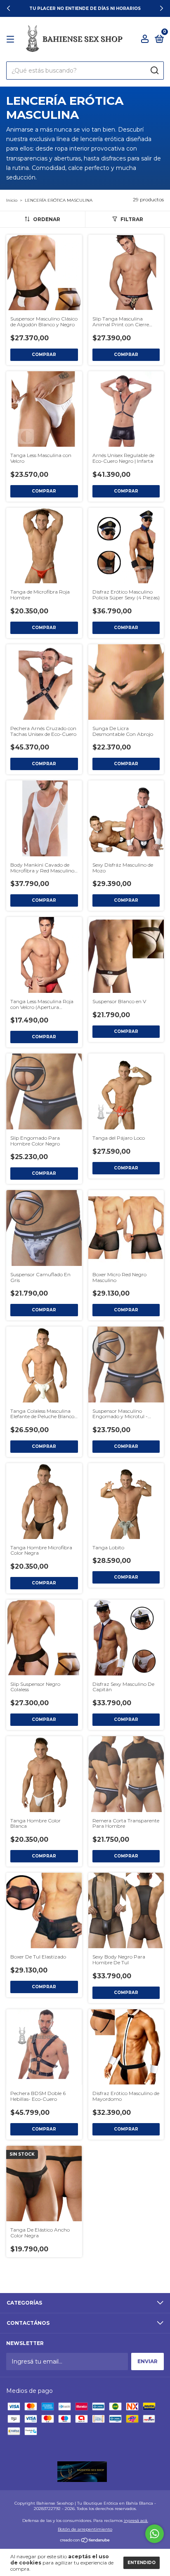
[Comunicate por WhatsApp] (155, 2534)
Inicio (12, 200)
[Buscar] (154, 71)
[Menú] (12, 39)
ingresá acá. (136, 2521)
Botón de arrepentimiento (85, 2529)
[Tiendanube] (85, 2541)
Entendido (142, 2563)
